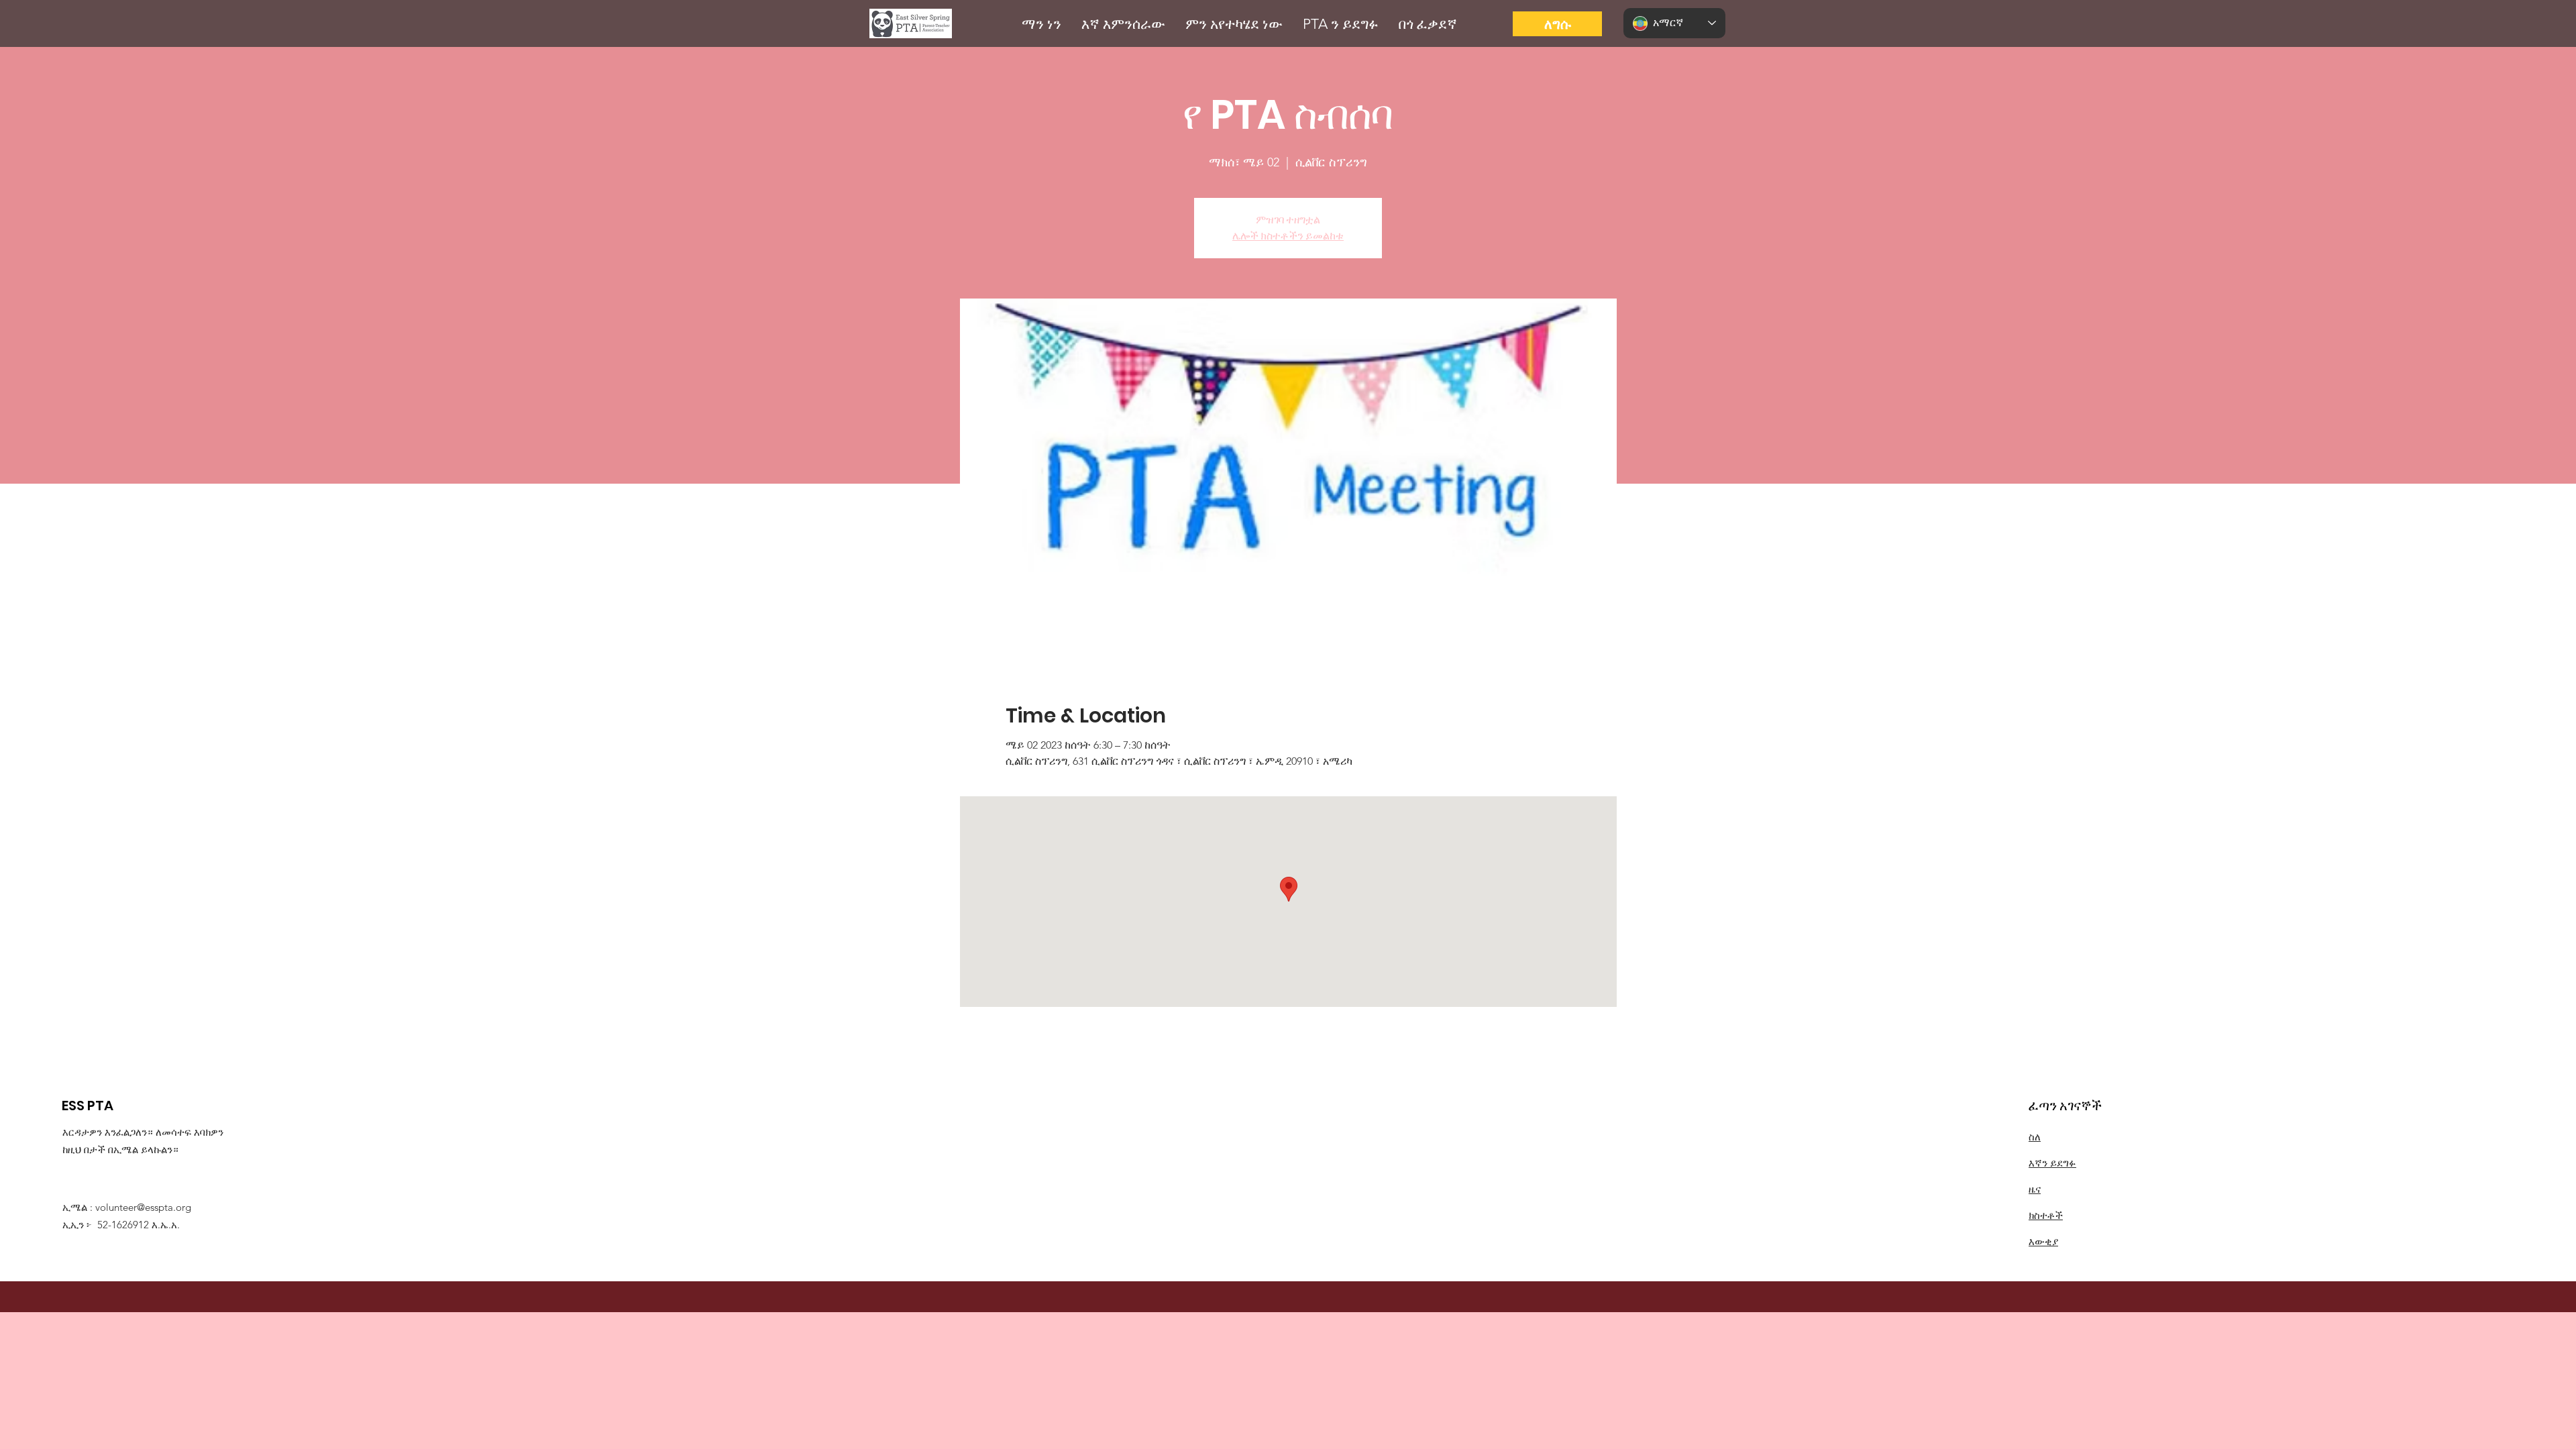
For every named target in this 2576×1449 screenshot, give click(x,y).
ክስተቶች (2046, 1215)
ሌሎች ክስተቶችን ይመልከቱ (1288, 236)
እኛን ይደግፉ (2052, 1163)
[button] (1041, 24)
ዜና (2035, 1189)
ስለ (2035, 1137)
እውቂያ (2043, 1241)
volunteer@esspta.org (143, 1207)
